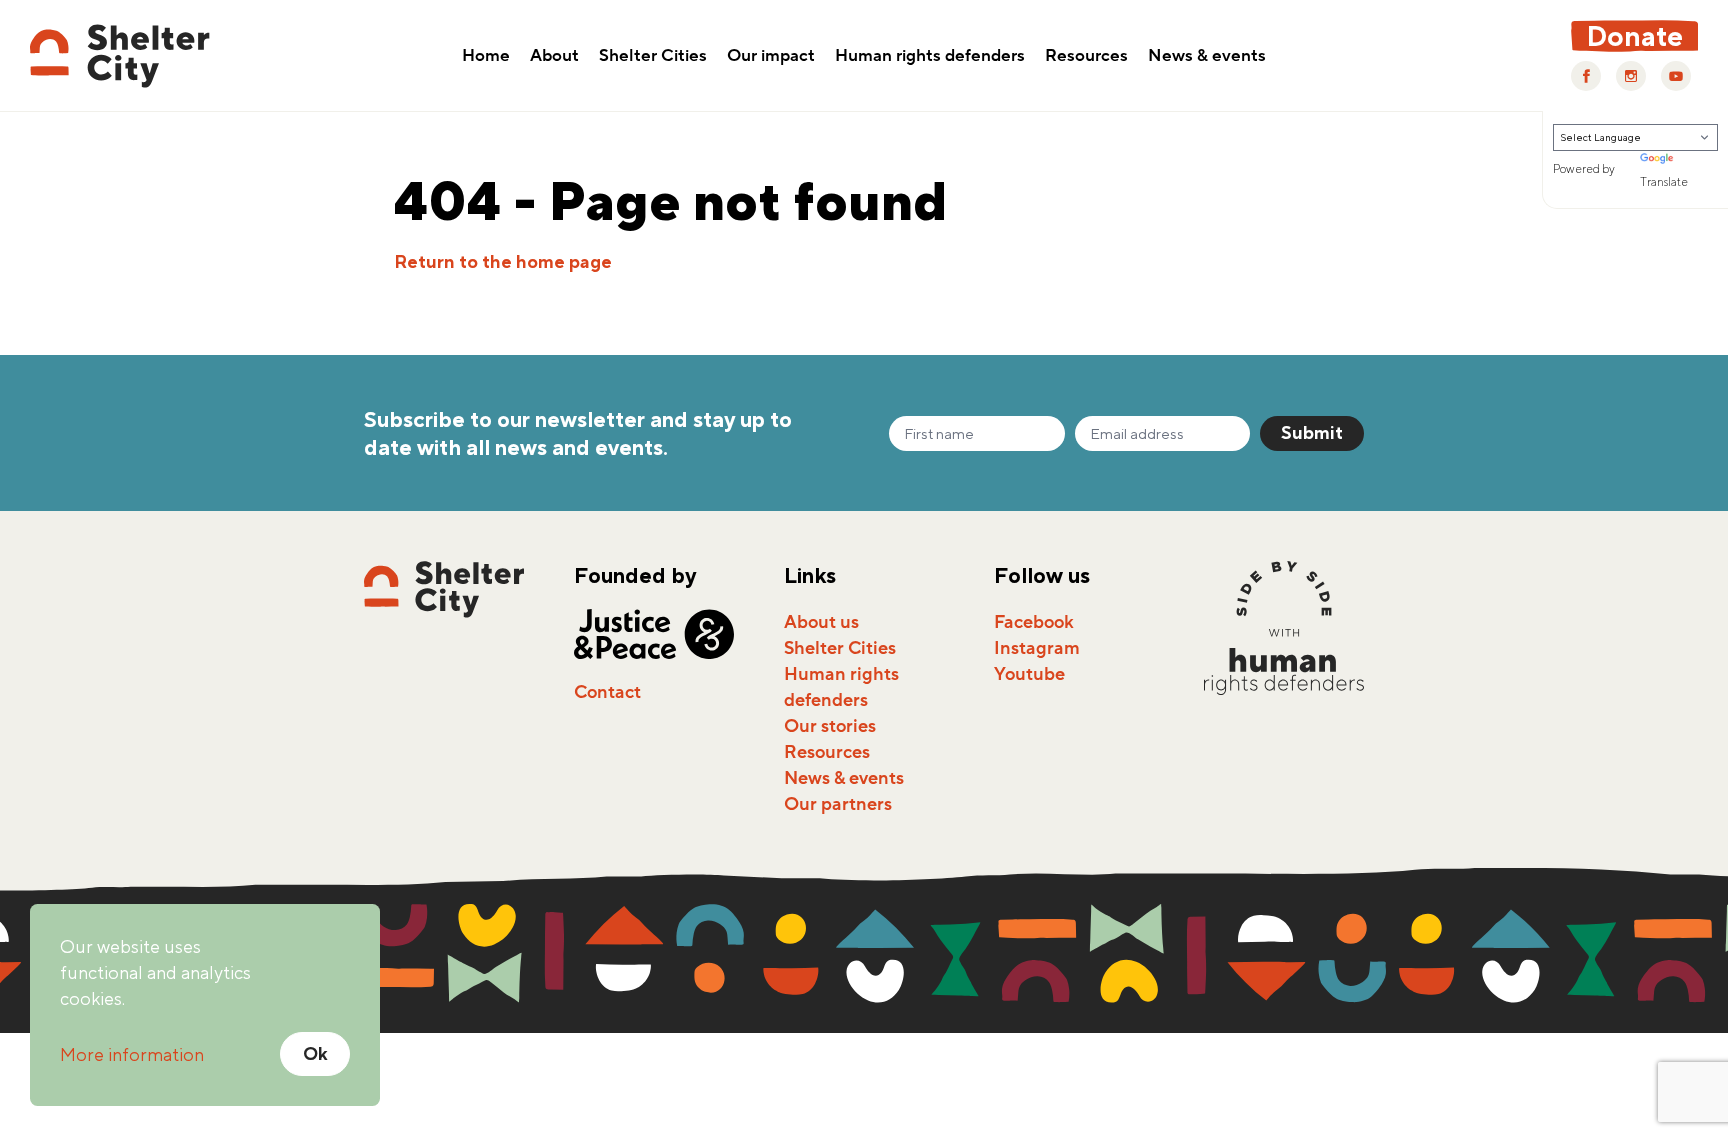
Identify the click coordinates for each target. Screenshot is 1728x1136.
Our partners (838, 804)
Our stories (830, 726)
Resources (1086, 57)
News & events (1207, 57)
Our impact (771, 57)
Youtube (1029, 674)
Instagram (1037, 648)
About (554, 57)
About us (821, 622)
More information (132, 1054)
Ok (315, 1053)
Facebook (1034, 622)
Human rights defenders (930, 57)
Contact (607, 692)
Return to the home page (503, 261)
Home (486, 57)
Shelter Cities (653, 57)
